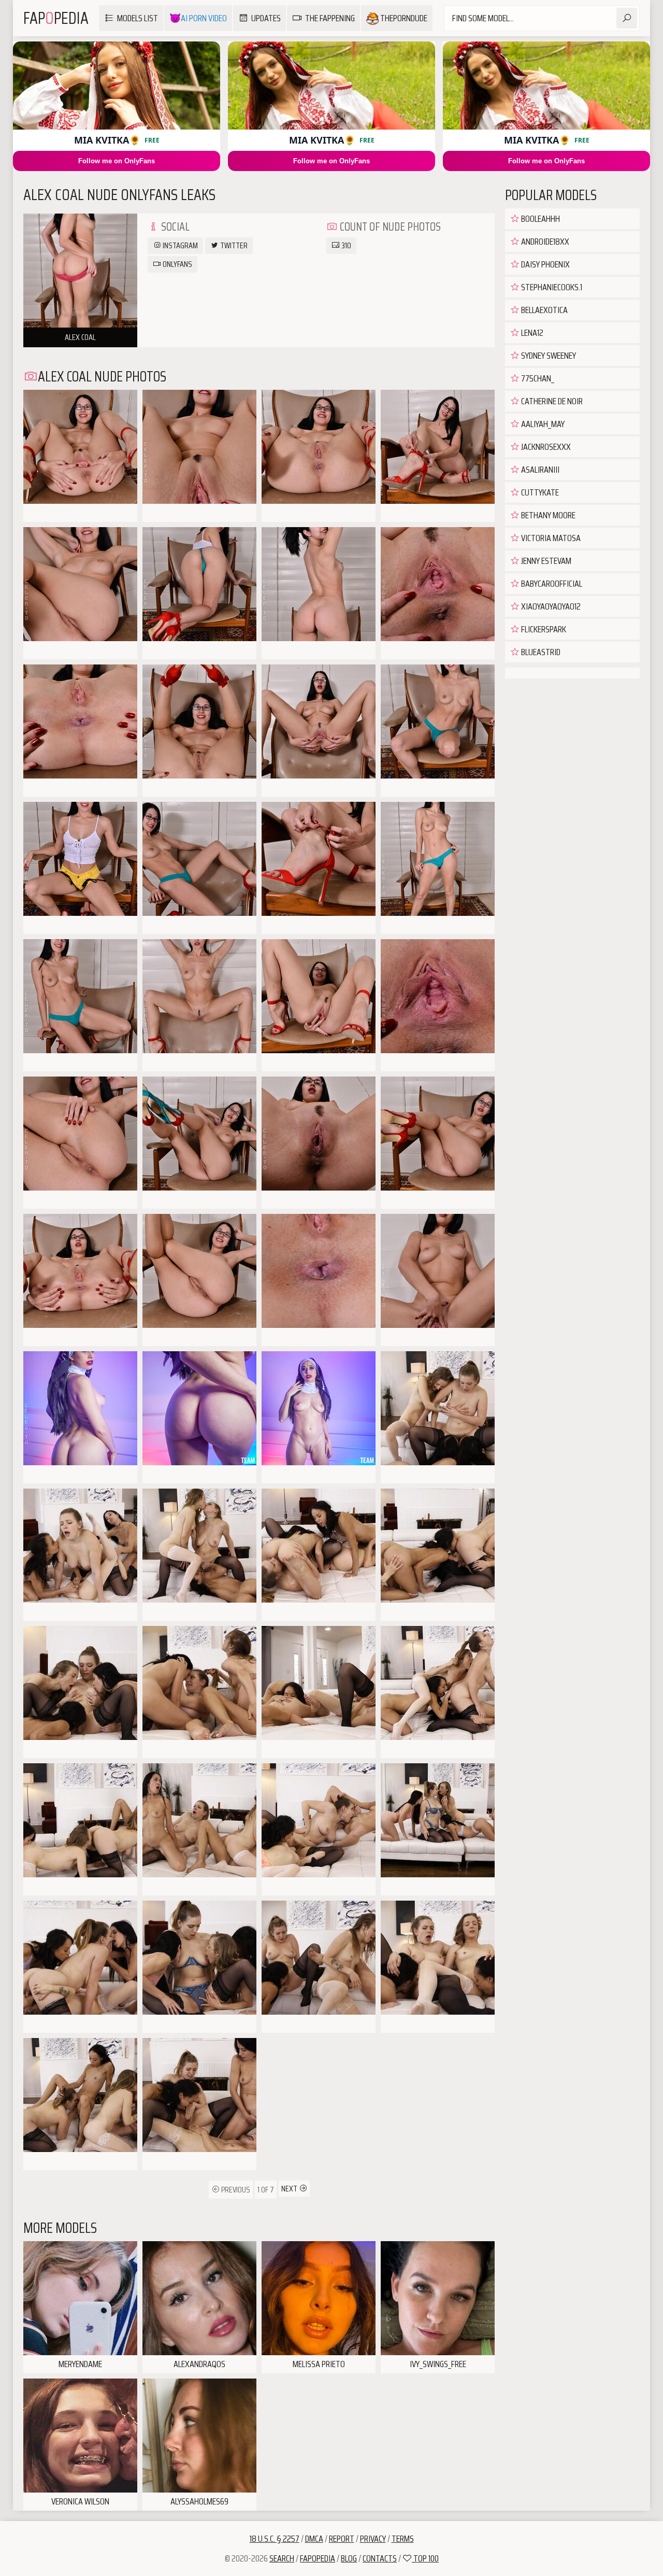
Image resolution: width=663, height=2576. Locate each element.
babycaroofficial (551, 584)
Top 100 (425, 2558)
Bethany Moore (547, 515)
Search (282, 2558)
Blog (349, 2558)
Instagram (179, 245)
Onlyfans (177, 264)
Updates (266, 18)
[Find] (627, 18)
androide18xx (544, 242)
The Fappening (330, 18)
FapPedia (56, 18)
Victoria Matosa (550, 538)
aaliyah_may (542, 424)
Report (342, 2539)
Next (290, 2189)
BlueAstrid (540, 652)
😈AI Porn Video (198, 18)
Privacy (373, 2539)
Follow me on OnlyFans (117, 161)
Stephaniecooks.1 (551, 287)
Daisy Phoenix (545, 264)
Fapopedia (318, 2558)
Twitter (233, 245)
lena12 (531, 333)
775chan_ (537, 378)
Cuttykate (539, 492)
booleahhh (540, 219)
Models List (138, 18)
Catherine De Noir (551, 401)
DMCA (314, 2539)
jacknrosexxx (545, 447)
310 (345, 245)
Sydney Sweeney (548, 356)
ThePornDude (403, 18)
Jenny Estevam (545, 561)
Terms (403, 2539)
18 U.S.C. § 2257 (275, 2539)
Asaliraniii (539, 470)
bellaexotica (544, 310)
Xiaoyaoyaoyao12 (550, 606)
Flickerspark (543, 629)
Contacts (380, 2558)
